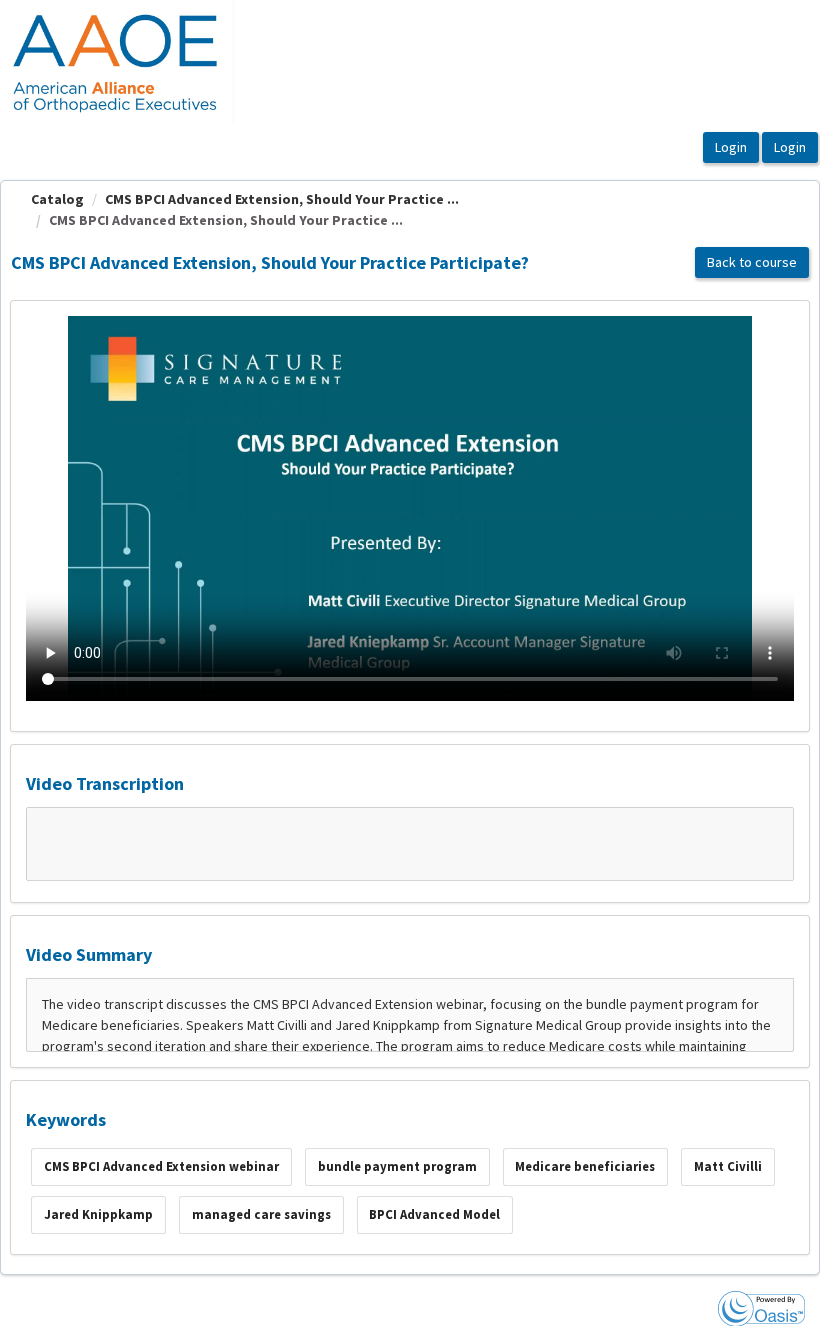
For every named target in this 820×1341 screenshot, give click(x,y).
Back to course (752, 262)
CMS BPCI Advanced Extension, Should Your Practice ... (282, 199)
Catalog (57, 199)
